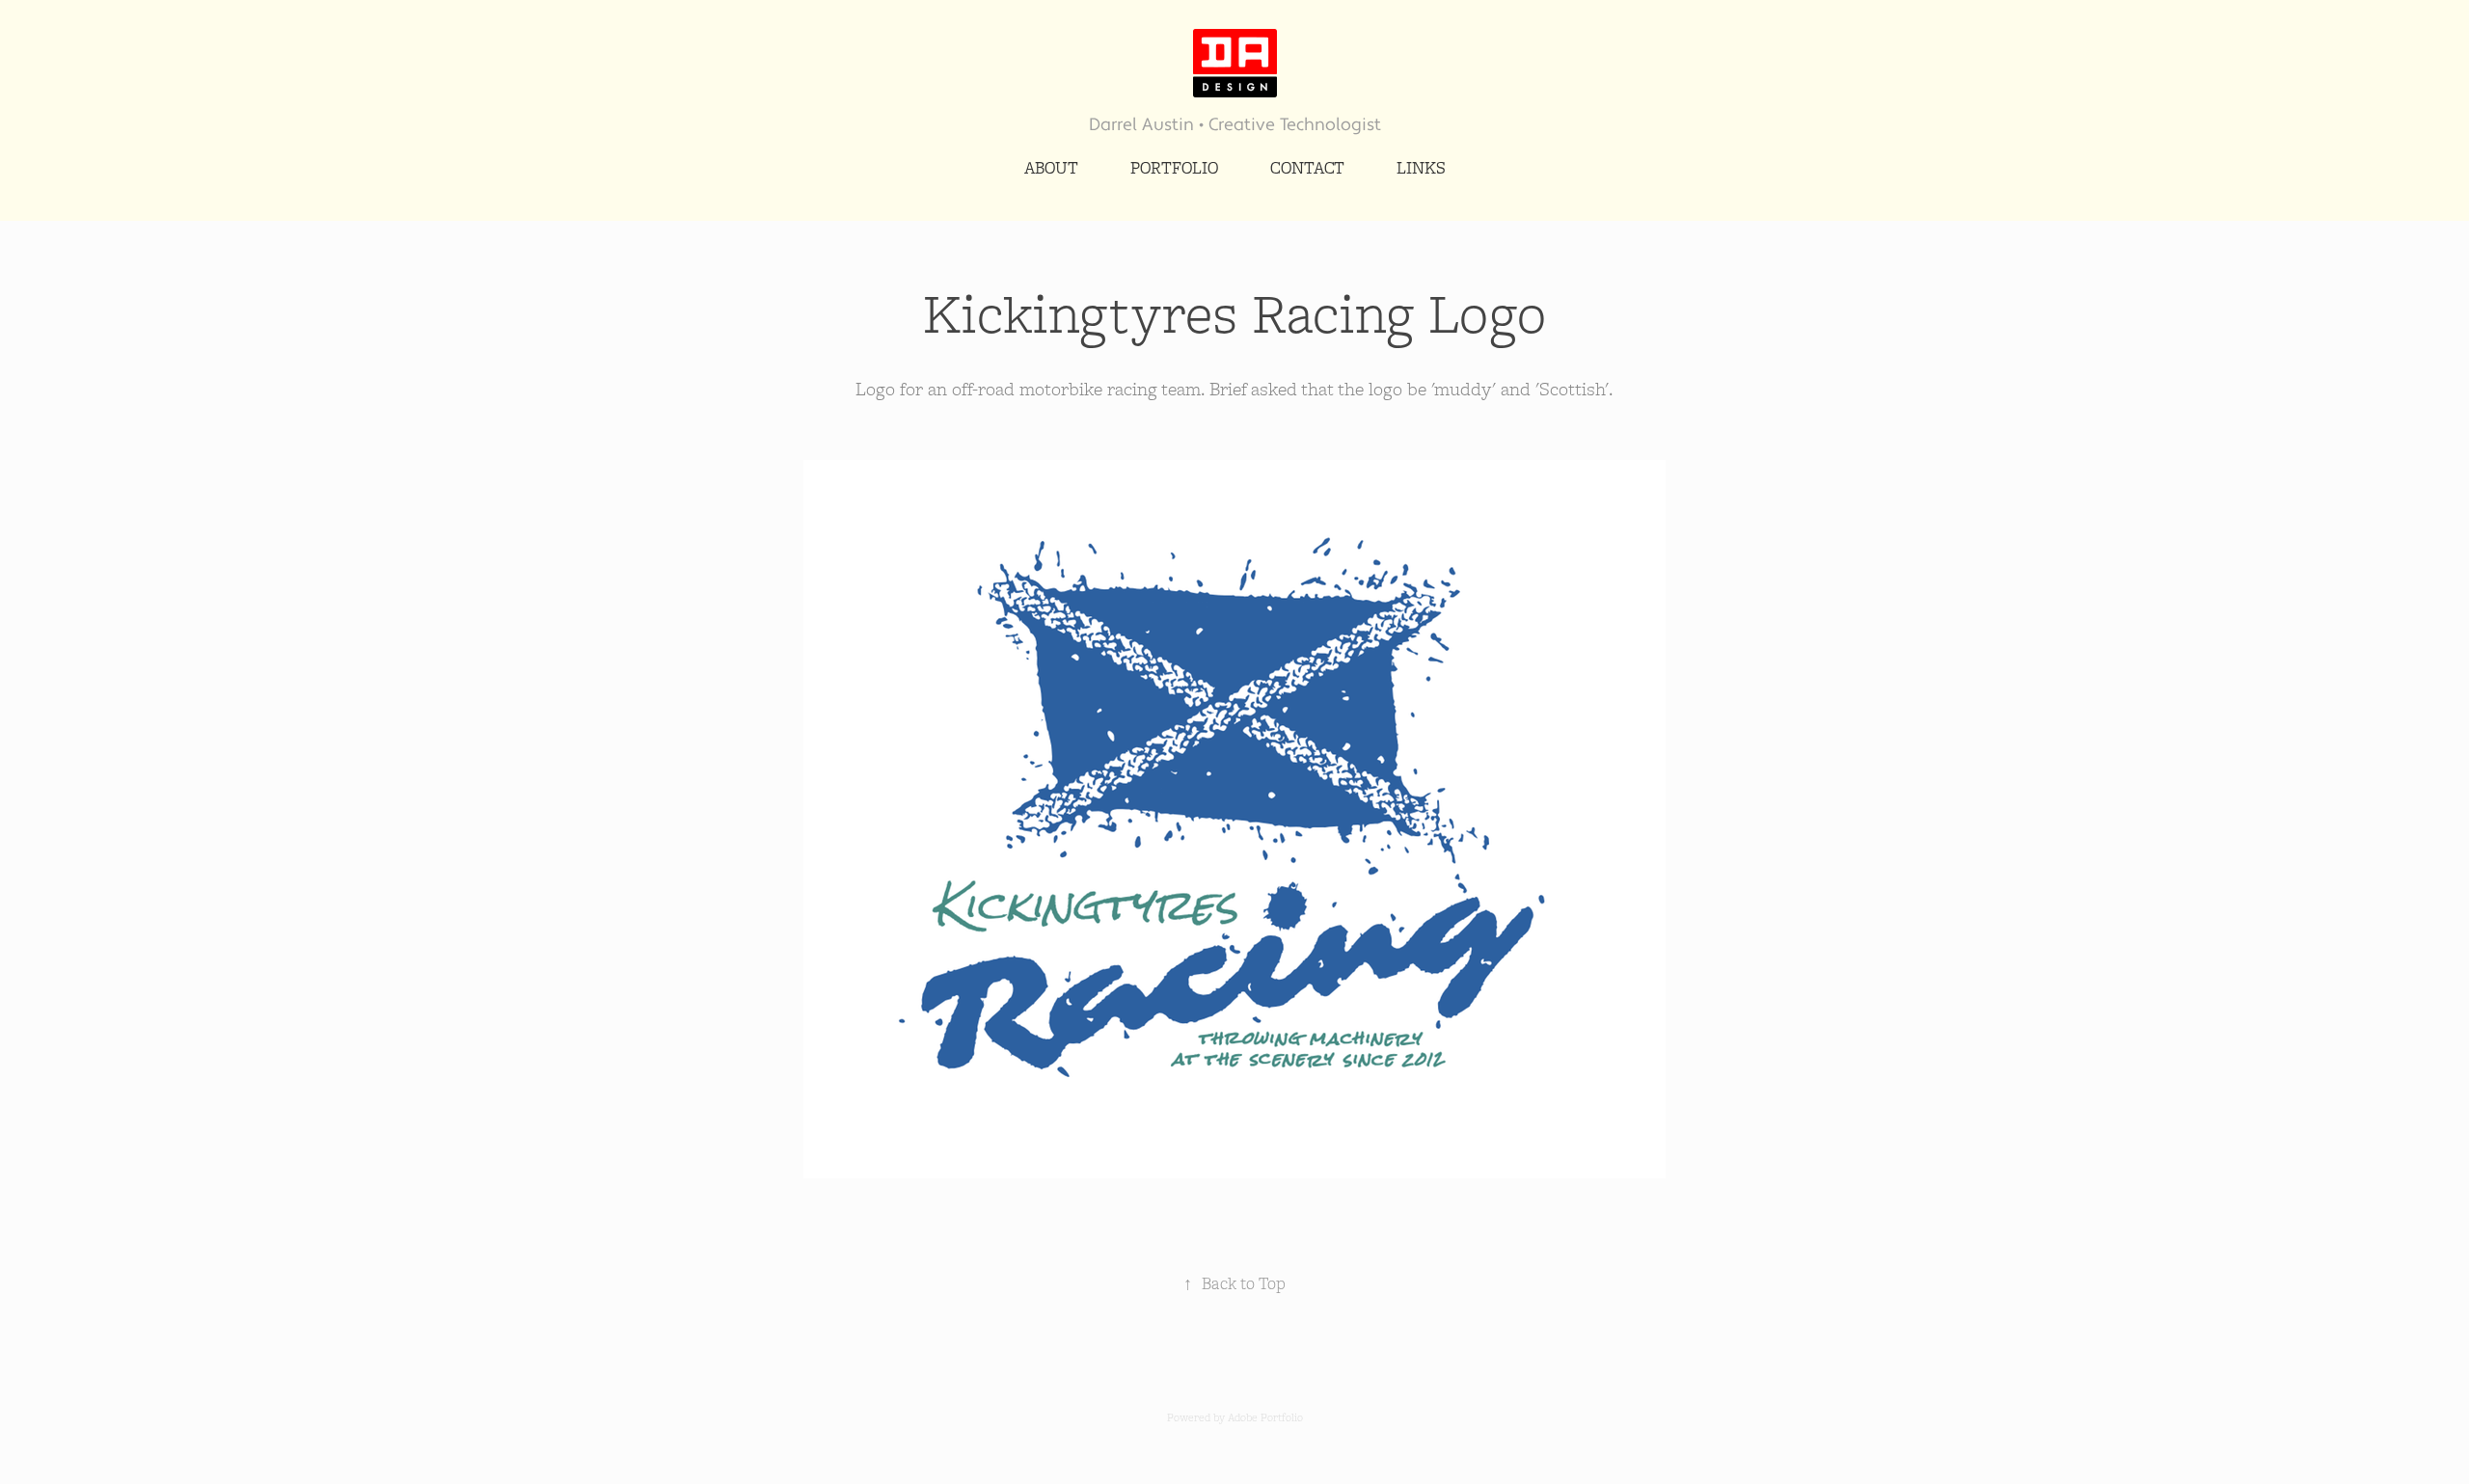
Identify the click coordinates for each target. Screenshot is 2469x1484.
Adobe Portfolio (1265, 1417)
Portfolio (1174, 167)
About (1051, 167)
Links (1421, 167)
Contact (1307, 167)
